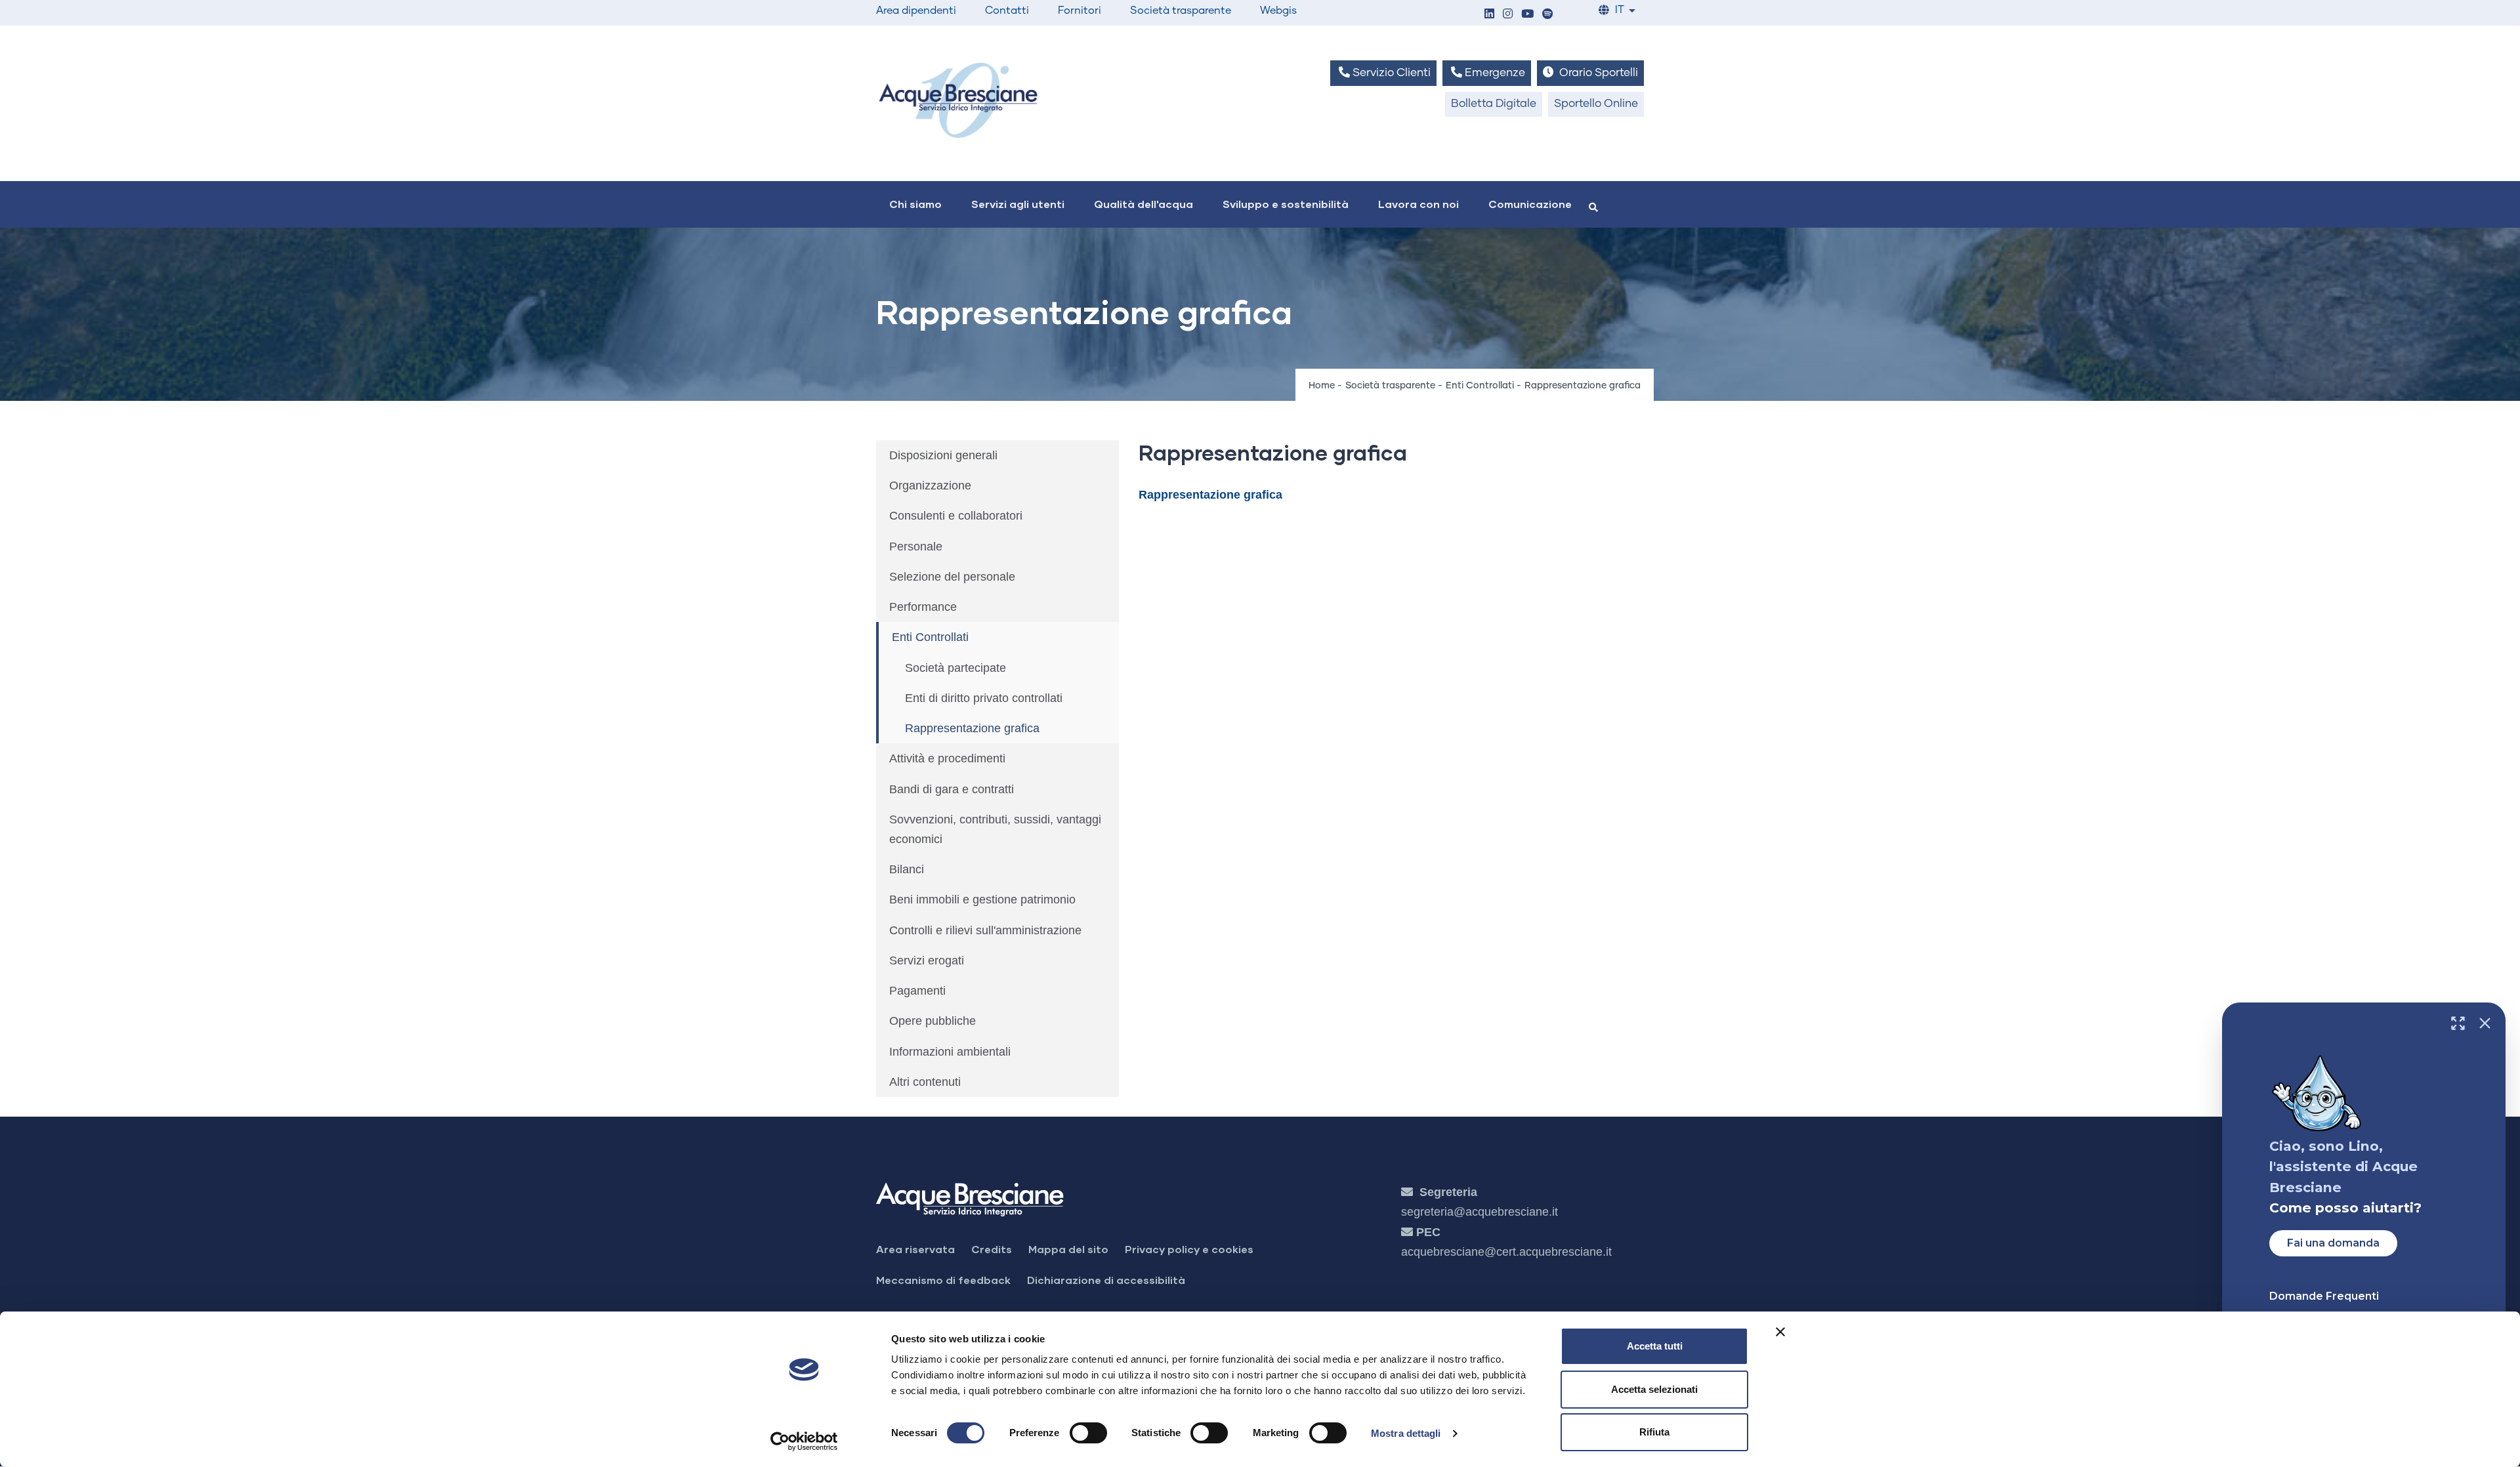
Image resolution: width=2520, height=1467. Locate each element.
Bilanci (907, 869)
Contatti (1007, 10)
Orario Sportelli (1597, 73)
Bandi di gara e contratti (952, 789)
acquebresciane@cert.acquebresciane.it (1506, 1252)
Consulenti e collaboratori (956, 516)
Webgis (1278, 10)
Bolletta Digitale (1494, 104)
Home (1322, 386)
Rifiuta (1654, 1432)
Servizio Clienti (1390, 73)
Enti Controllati (1480, 386)
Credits (992, 1249)
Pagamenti (917, 991)
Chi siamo (915, 204)
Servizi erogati (927, 961)
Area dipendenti (916, 10)
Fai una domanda (2333, 1243)
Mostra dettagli (1406, 1433)
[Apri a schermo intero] (2458, 1023)
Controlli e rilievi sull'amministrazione (985, 930)
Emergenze (1494, 73)
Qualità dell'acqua (1144, 204)
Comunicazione (1530, 204)
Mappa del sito (1068, 1249)
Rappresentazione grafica (972, 728)
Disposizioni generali (943, 455)
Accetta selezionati (1654, 1389)
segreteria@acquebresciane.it (1480, 1212)
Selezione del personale (952, 577)
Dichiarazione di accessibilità (1106, 1280)
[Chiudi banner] (1780, 1332)
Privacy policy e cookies (1189, 1249)
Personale (916, 547)
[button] (1489, 15)
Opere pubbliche (933, 1021)
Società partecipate (955, 668)
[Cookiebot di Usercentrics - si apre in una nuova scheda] (804, 1441)
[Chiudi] (2485, 1023)
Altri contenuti (925, 1082)
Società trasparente (1181, 10)
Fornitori (1080, 10)
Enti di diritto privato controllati (984, 698)
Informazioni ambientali (950, 1052)
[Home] (958, 100)
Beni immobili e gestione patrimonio (982, 899)
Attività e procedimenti (947, 758)
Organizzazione (930, 486)
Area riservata (915, 1249)
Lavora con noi (1418, 204)
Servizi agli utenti (1018, 204)
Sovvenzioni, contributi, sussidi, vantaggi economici (995, 829)
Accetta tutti (1655, 1346)
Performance (923, 607)
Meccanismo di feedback (943, 1280)
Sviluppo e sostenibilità (1286, 204)
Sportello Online (1596, 104)
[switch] (1088, 1433)
